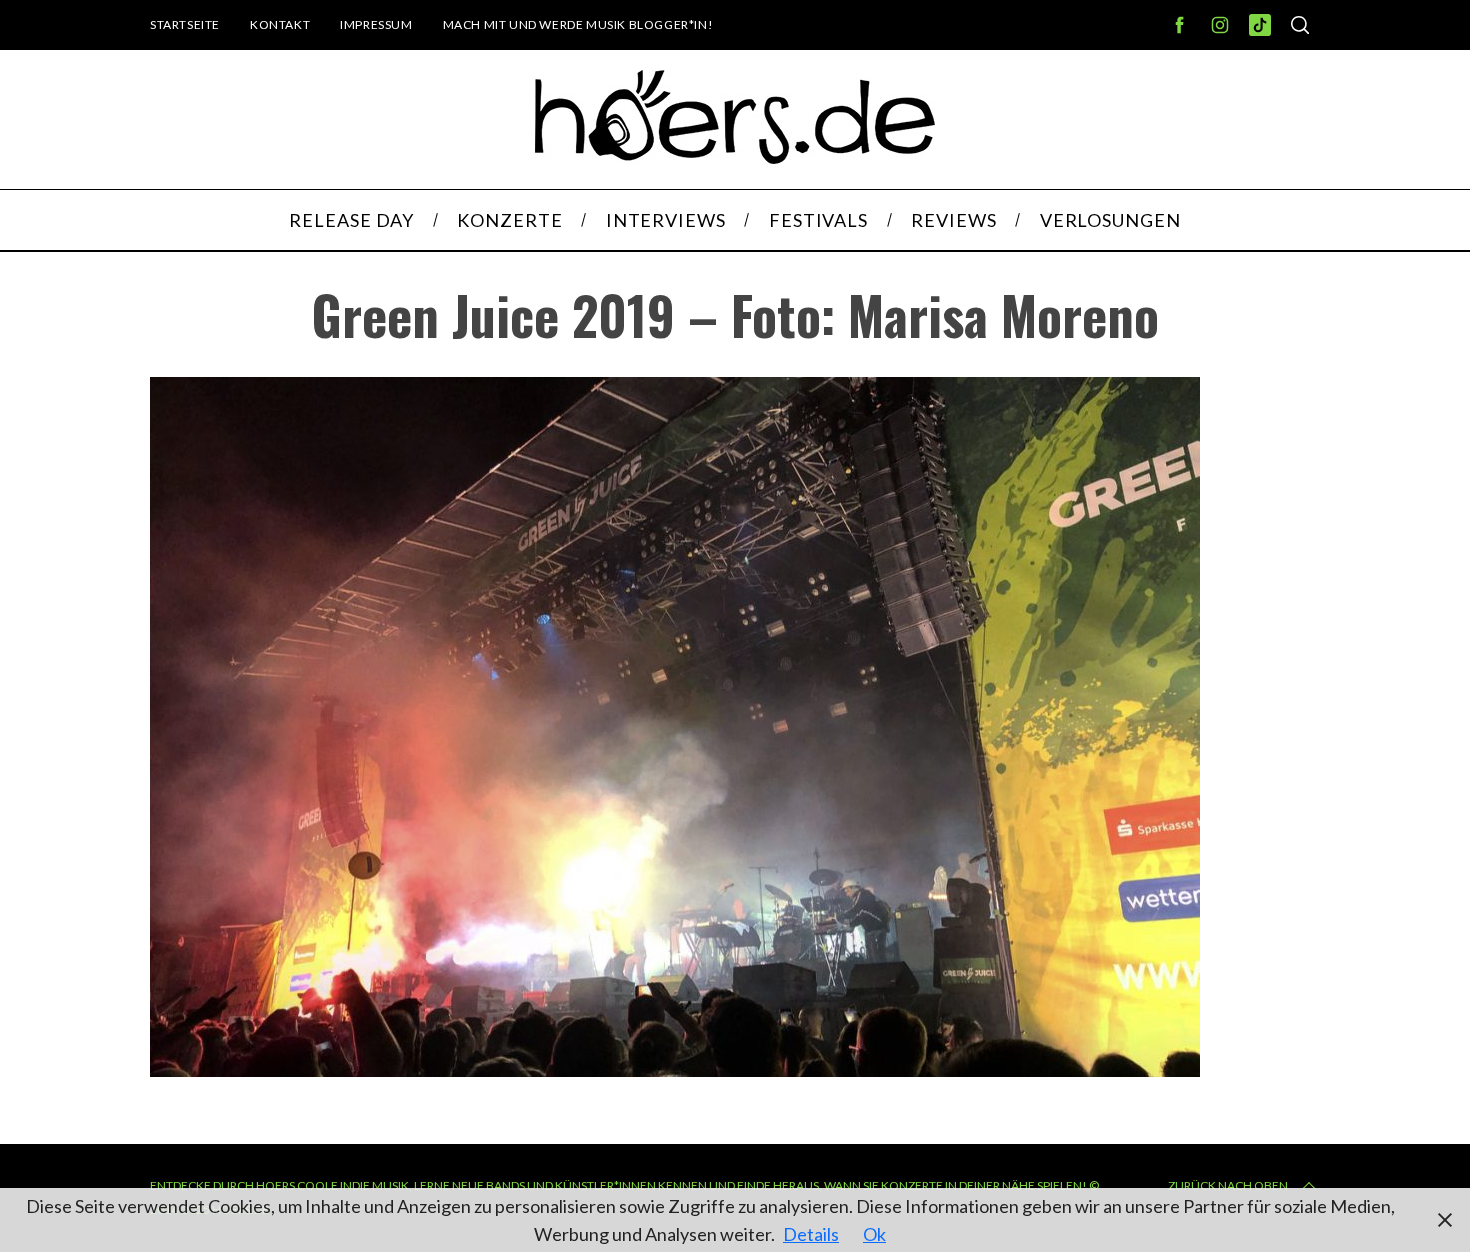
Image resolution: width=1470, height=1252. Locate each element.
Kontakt (280, 24)
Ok (874, 1234)
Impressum (376, 24)
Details (811, 1234)
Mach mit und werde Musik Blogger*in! (578, 24)
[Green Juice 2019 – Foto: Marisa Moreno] (675, 1070)
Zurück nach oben (1228, 1185)
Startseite (185, 24)
